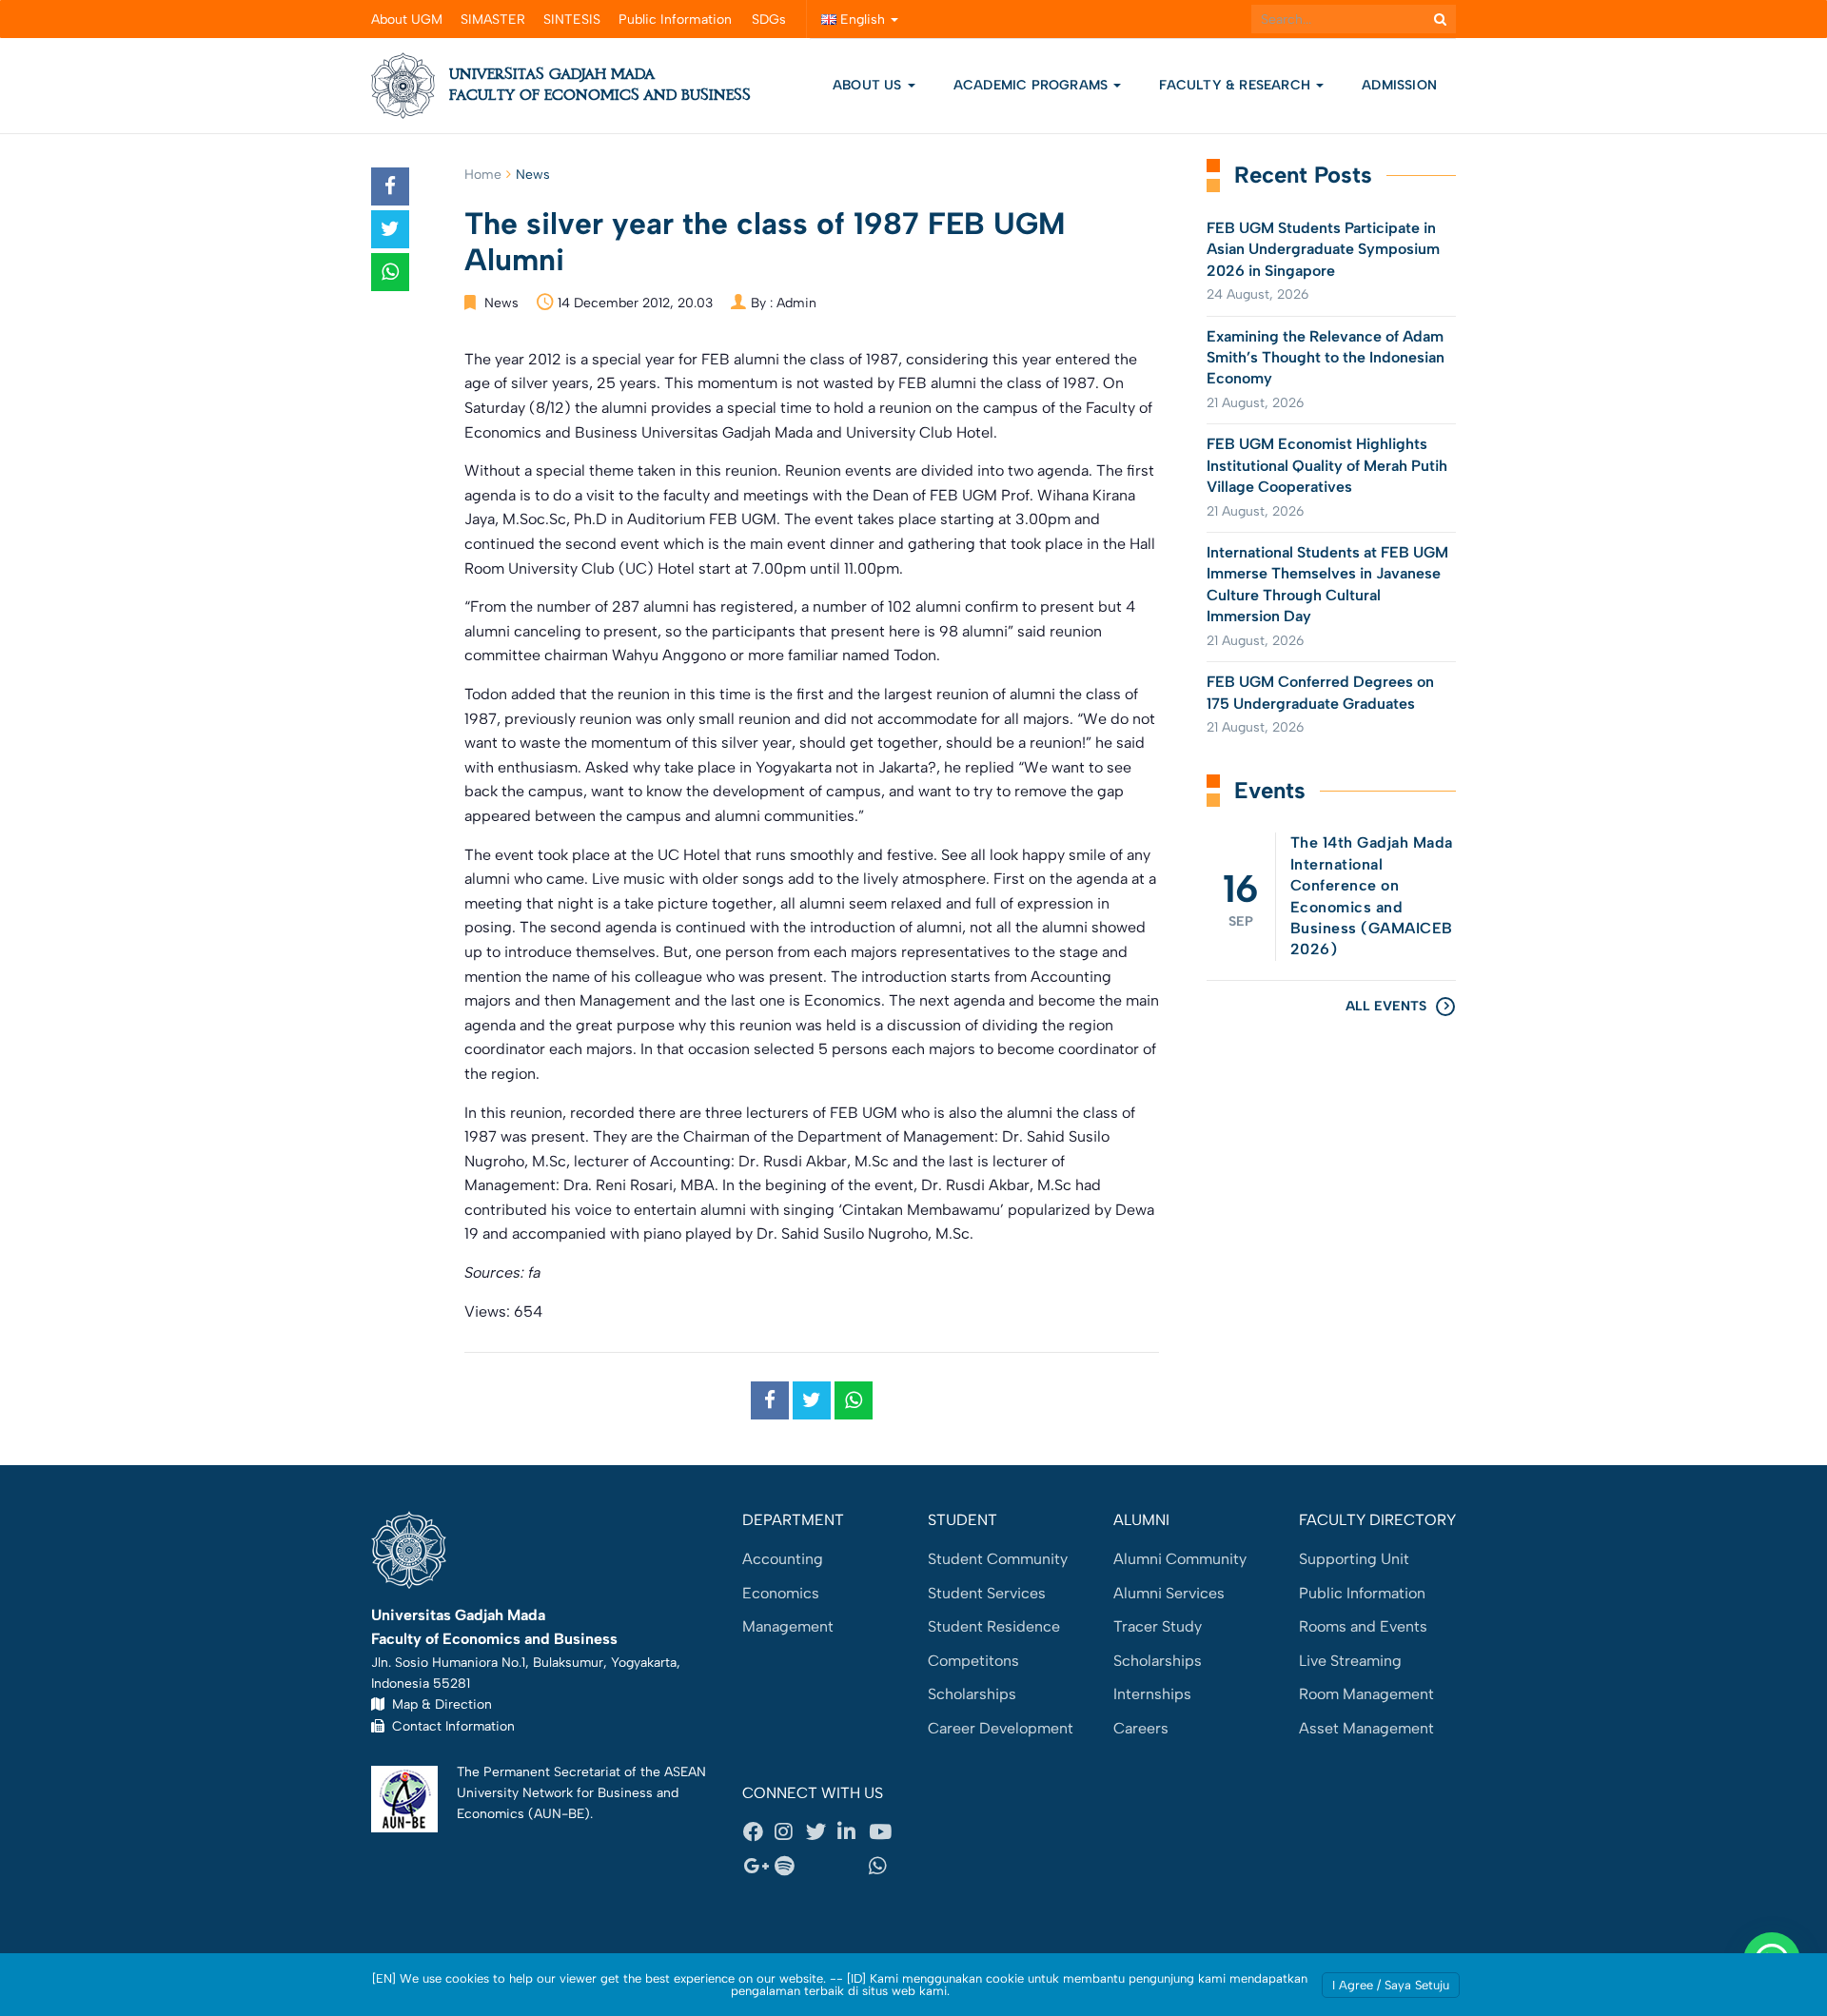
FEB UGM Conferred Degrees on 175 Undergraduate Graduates (1320, 692)
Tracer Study (1158, 1626)
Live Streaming (1350, 1661)
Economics (781, 1593)
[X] (821, 1832)
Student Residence (994, 1626)
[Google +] (758, 1866)
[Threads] (821, 1866)
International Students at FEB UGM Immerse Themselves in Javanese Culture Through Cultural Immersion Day (1327, 584)
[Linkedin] (853, 1832)
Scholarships (972, 1694)
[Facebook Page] (758, 1832)
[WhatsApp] (884, 1866)
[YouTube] (884, 1832)
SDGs (769, 20)
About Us (867, 85)
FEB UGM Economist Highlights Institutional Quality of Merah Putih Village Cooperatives (1327, 465)
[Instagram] (790, 1832)
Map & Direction (438, 1704)
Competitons (973, 1661)
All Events (1386, 1006)
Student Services (987, 1593)
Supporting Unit (1354, 1559)
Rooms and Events (1363, 1626)
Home (483, 175)
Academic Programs (1033, 85)
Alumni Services (1169, 1593)
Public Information (675, 20)
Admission (1399, 85)
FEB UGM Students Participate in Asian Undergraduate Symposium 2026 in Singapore (1323, 249)
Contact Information (450, 1726)
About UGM (407, 20)
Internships (1152, 1694)
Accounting (783, 1559)
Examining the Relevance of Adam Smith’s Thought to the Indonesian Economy (1326, 358)
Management (788, 1626)
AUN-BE (559, 1813)
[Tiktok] (853, 1866)
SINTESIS (572, 20)
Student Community (998, 1559)
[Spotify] (790, 1866)
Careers (1141, 1728)
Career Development (1001, 1728)
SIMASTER (493, 20)
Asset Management (1366, 1728)
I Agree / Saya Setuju (1391, 1985)
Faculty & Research (1237, 85)
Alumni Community (1180, 1559)
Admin (796, 303)
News (533, 175)
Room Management (1366, 1694)
